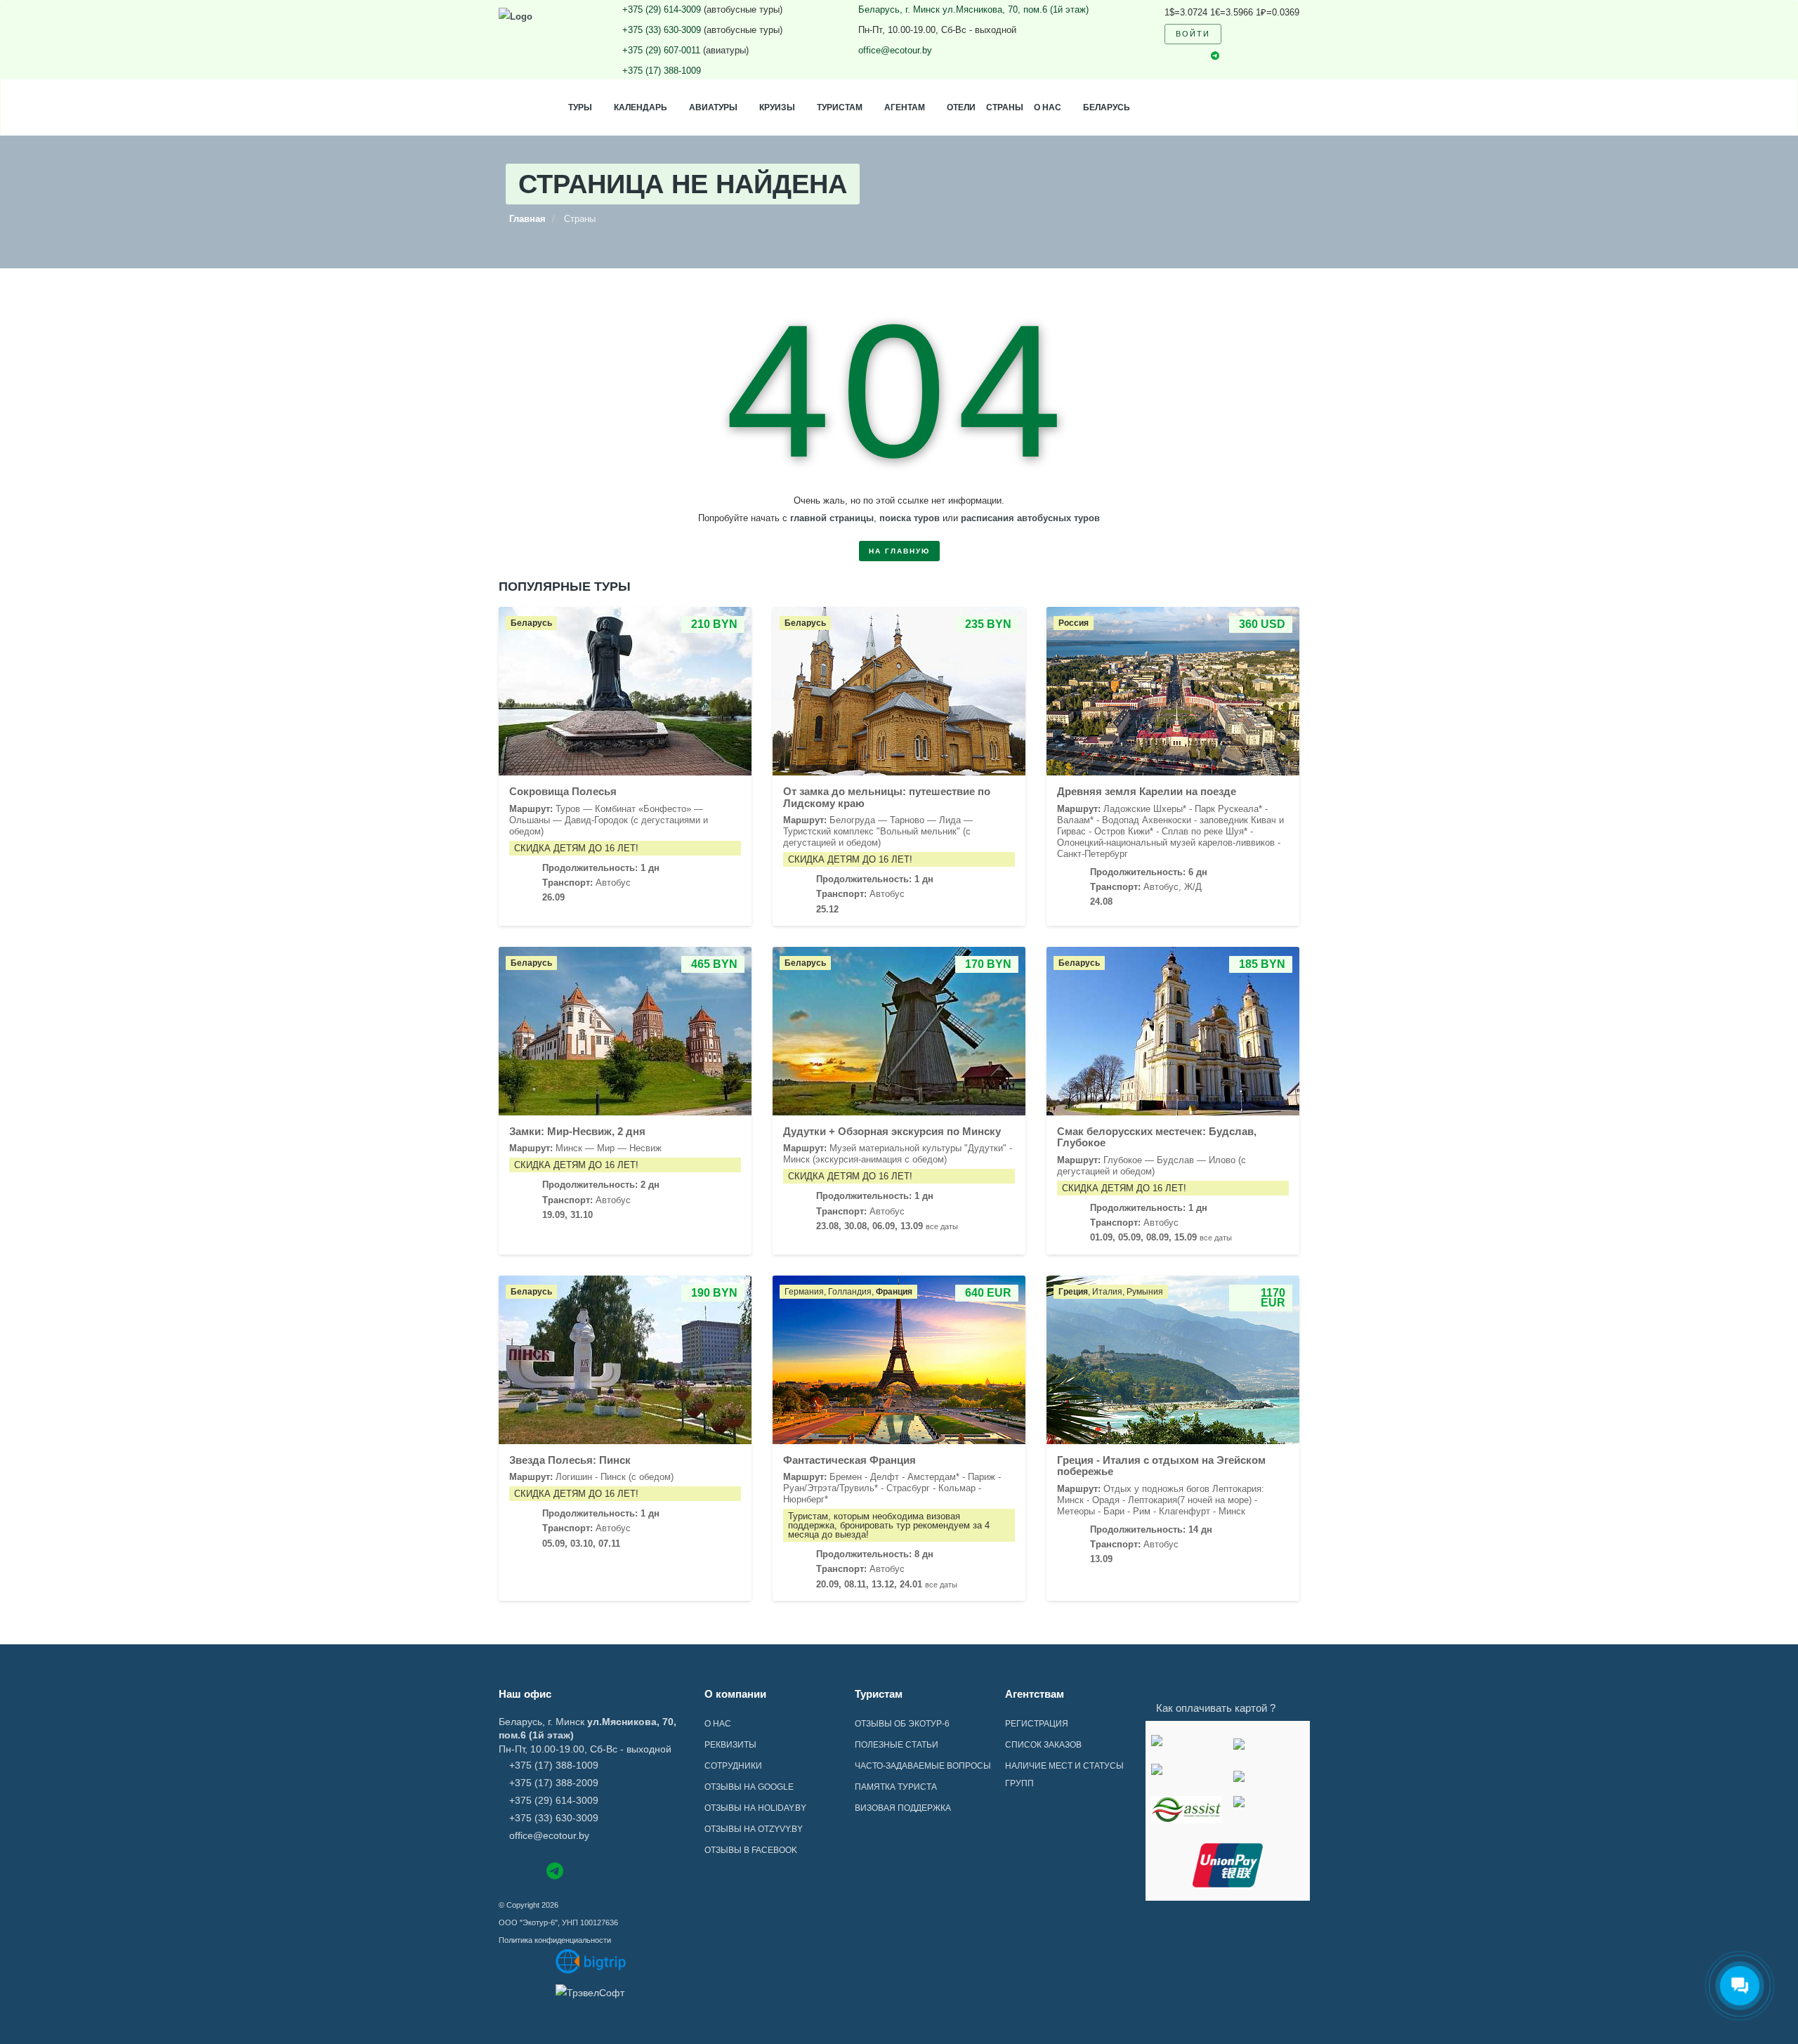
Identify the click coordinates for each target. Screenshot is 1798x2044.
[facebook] (1168, 56)
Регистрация (1037, 1724)
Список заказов (1043, 1745)
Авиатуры (713, 107)
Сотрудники (733, 1766)
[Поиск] (1241, 34)
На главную (899, 551)
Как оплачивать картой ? (1216, 1708)
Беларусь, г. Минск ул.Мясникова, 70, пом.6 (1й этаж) (973, 9)
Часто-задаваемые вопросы (923, 1766)
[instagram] (1191, 56)
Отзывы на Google (749, 1787)
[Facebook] (505, 1870)
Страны (1005, 107)
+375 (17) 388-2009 (554, 1783)
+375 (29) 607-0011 (661, 50)
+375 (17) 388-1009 (662, 71)
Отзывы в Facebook (751, 1850)
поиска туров (910, 518)
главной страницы (832, 518)
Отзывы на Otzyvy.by (754, 1829)
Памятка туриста (896, 1787)
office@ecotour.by (895, 50)
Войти (1193, 34)
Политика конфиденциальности (555, 1940)
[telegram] (1215, 57)
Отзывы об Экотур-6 (902, 1724)
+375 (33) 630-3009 (662, 30)
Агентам (905, 107)
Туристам (840, 107)
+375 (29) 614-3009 (662, 9)
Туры (580, 107)
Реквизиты (730, 1745)
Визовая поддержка (903, 1808)
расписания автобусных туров (1030, 518)
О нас (1048, 107)
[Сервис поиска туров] (591, 1961)
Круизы (777, 107)
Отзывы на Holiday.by (755, 1808)
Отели (961, 107)
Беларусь (1107, 107)
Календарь (641, 107)
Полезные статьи (897, 1745)
